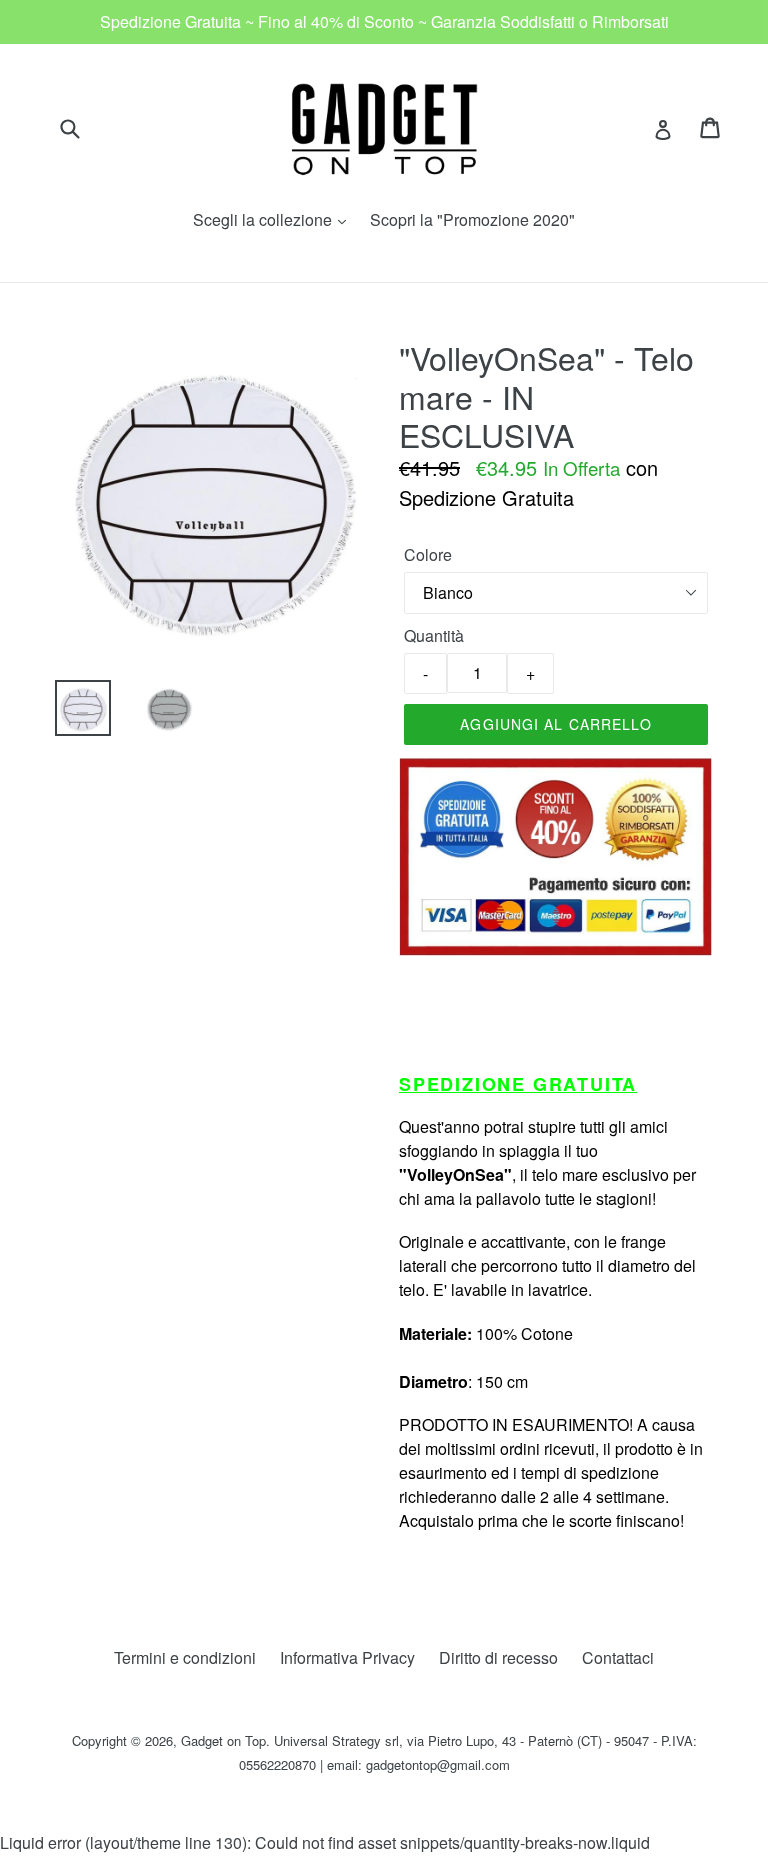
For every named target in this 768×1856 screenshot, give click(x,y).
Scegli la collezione (274, 219)
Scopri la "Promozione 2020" (472, 219)
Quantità (434, 635)
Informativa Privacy (347, 1657)
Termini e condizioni (185, 1657)
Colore (428, 554)
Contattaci (618, 1657)
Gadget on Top (223, 1740)
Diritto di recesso (498, 1657)
